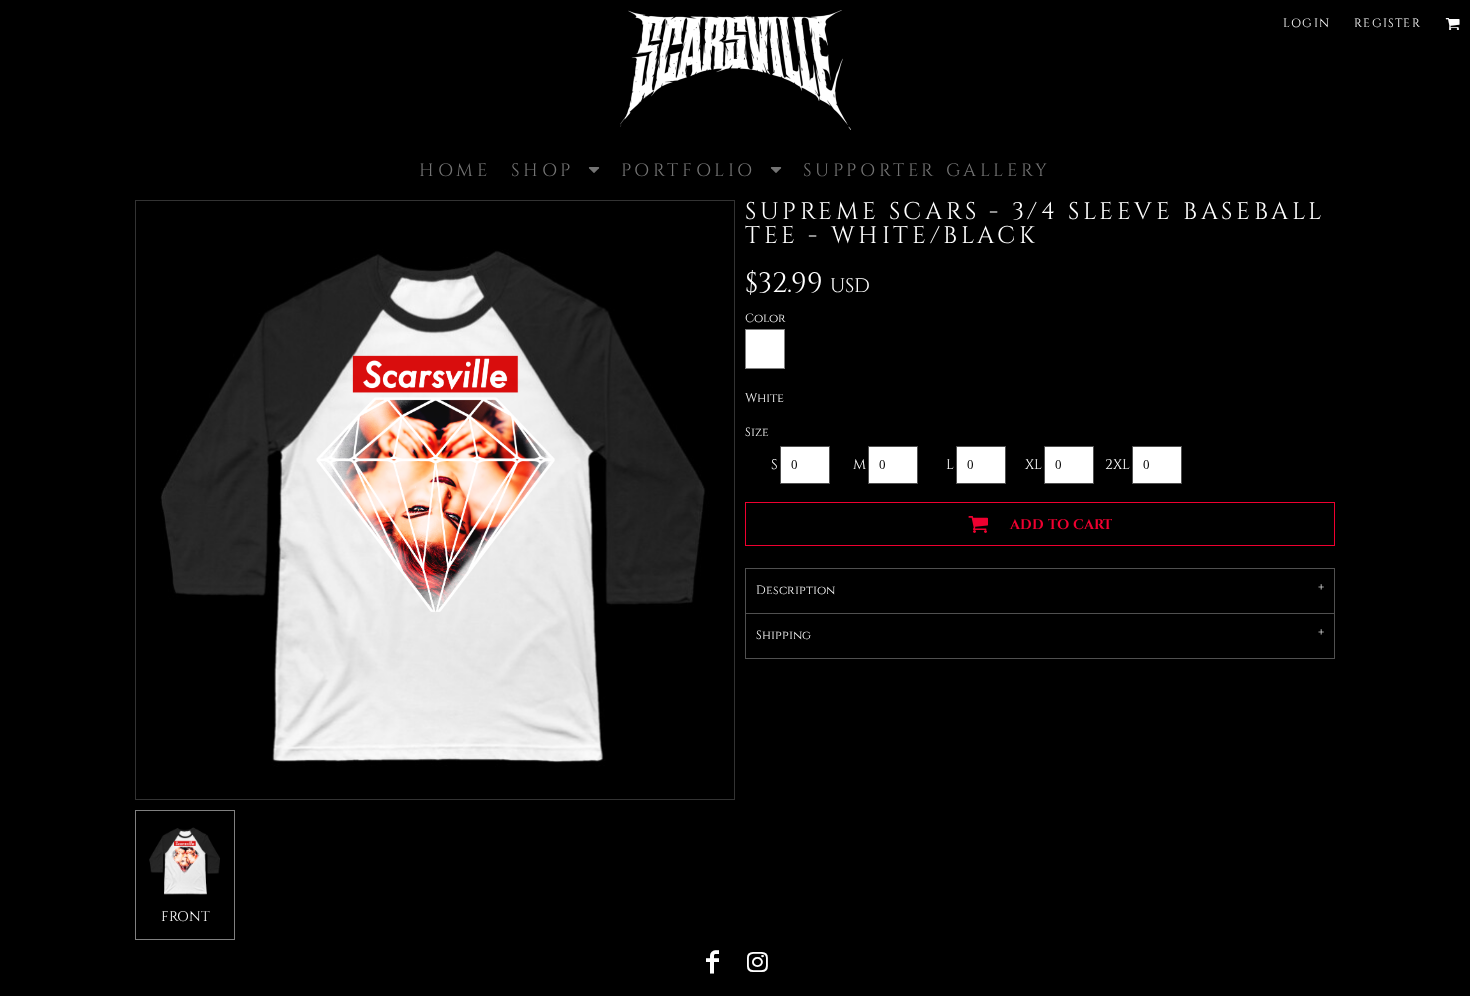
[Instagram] (757, 962)
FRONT (185, 916)
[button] (1452, 23)
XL (1033, 464)
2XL (1117, 464)
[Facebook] (713, 962)
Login (1306, 23)
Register (1387, 23)
